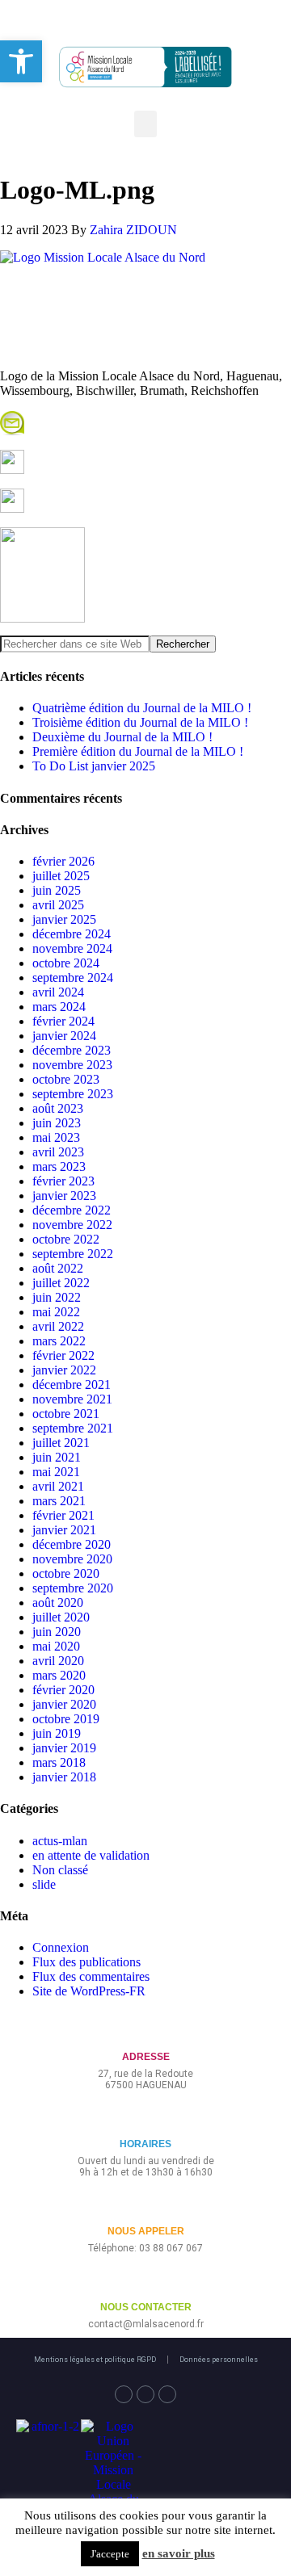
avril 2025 (58, 905)
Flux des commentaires (91, 1976)
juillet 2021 (61, 1443)
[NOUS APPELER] (146, 2205)
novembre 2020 (72, 1559)
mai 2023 (56, 1137)
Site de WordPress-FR (89, 1991)
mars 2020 (59, 1675)
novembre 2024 (72, 948)
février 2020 (63, 1690)
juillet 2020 (61, 1617)
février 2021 (63, 1515)
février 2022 (63, 1355)
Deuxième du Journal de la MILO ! (122, 737)
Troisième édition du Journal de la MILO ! (140, 722)
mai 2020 (56, 1646)
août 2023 (58, 1108)
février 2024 (63, 1021)
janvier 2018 (64, 1777)
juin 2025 (57, 890)
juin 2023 (57, 1123)
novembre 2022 (72, 1225)
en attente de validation (91, 1855)
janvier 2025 (64, 919)
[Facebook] (124, 2394)
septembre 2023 (73, 1094)
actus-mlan (60, 1841)
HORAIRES (145, 2144)
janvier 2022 (64, 1370)
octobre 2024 (66, 963)
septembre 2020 (73, 1588)
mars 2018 (59, 1762)
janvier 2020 (64, 1704)
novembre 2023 (72, 1065)
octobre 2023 (66, 1079)
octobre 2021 (66, 1414)
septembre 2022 (73, 1254)
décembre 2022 (72, 1210)
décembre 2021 (72, 1384)
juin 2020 (57, 1632)
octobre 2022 (66, 1239)
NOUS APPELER (146, 2231)
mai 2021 (56, 1472)
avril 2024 (58, 992)
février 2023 (63, 1181)
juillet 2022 (61, 1283)
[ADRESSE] (146, 2031)
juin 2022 (57, 1297)
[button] (145, 124)
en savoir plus (179, 2553)
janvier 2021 (64, 1530)
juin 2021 (57, 1457)
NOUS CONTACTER (146, 2307)
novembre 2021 (72, 1399)
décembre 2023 (72, 1050)
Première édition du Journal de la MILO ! (138, 751)
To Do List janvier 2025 (94, 766)
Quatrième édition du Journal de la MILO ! (142, 708)
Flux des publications (86, 1962)
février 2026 (63, 861)
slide (44, 1884)
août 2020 (58, 1603)
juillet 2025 (61, 876)
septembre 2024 (73, 978)
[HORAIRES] (146, 2118)
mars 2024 (59, 1007)
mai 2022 (56, 1312)
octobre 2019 (66, 1719)
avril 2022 (58, 1326)
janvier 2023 (64, 1196)
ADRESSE (146, 2057)
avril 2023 (58, 1152)
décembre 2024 (72, 934)
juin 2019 (57, 1733)
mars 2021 (59, 1501)
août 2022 (58, 1268)
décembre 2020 (72, 1544)
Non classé (60, 1870)
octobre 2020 (66, 1573)
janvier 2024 (64, 1036)
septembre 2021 (73, 1428)
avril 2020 (58, 1661)
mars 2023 (59, 1166)
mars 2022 (59, 1341)
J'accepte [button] (110, 2554)
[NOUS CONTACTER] (146, 2281)
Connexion (61, 1947)
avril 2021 (58, 1486)
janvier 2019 (64, 1748)
